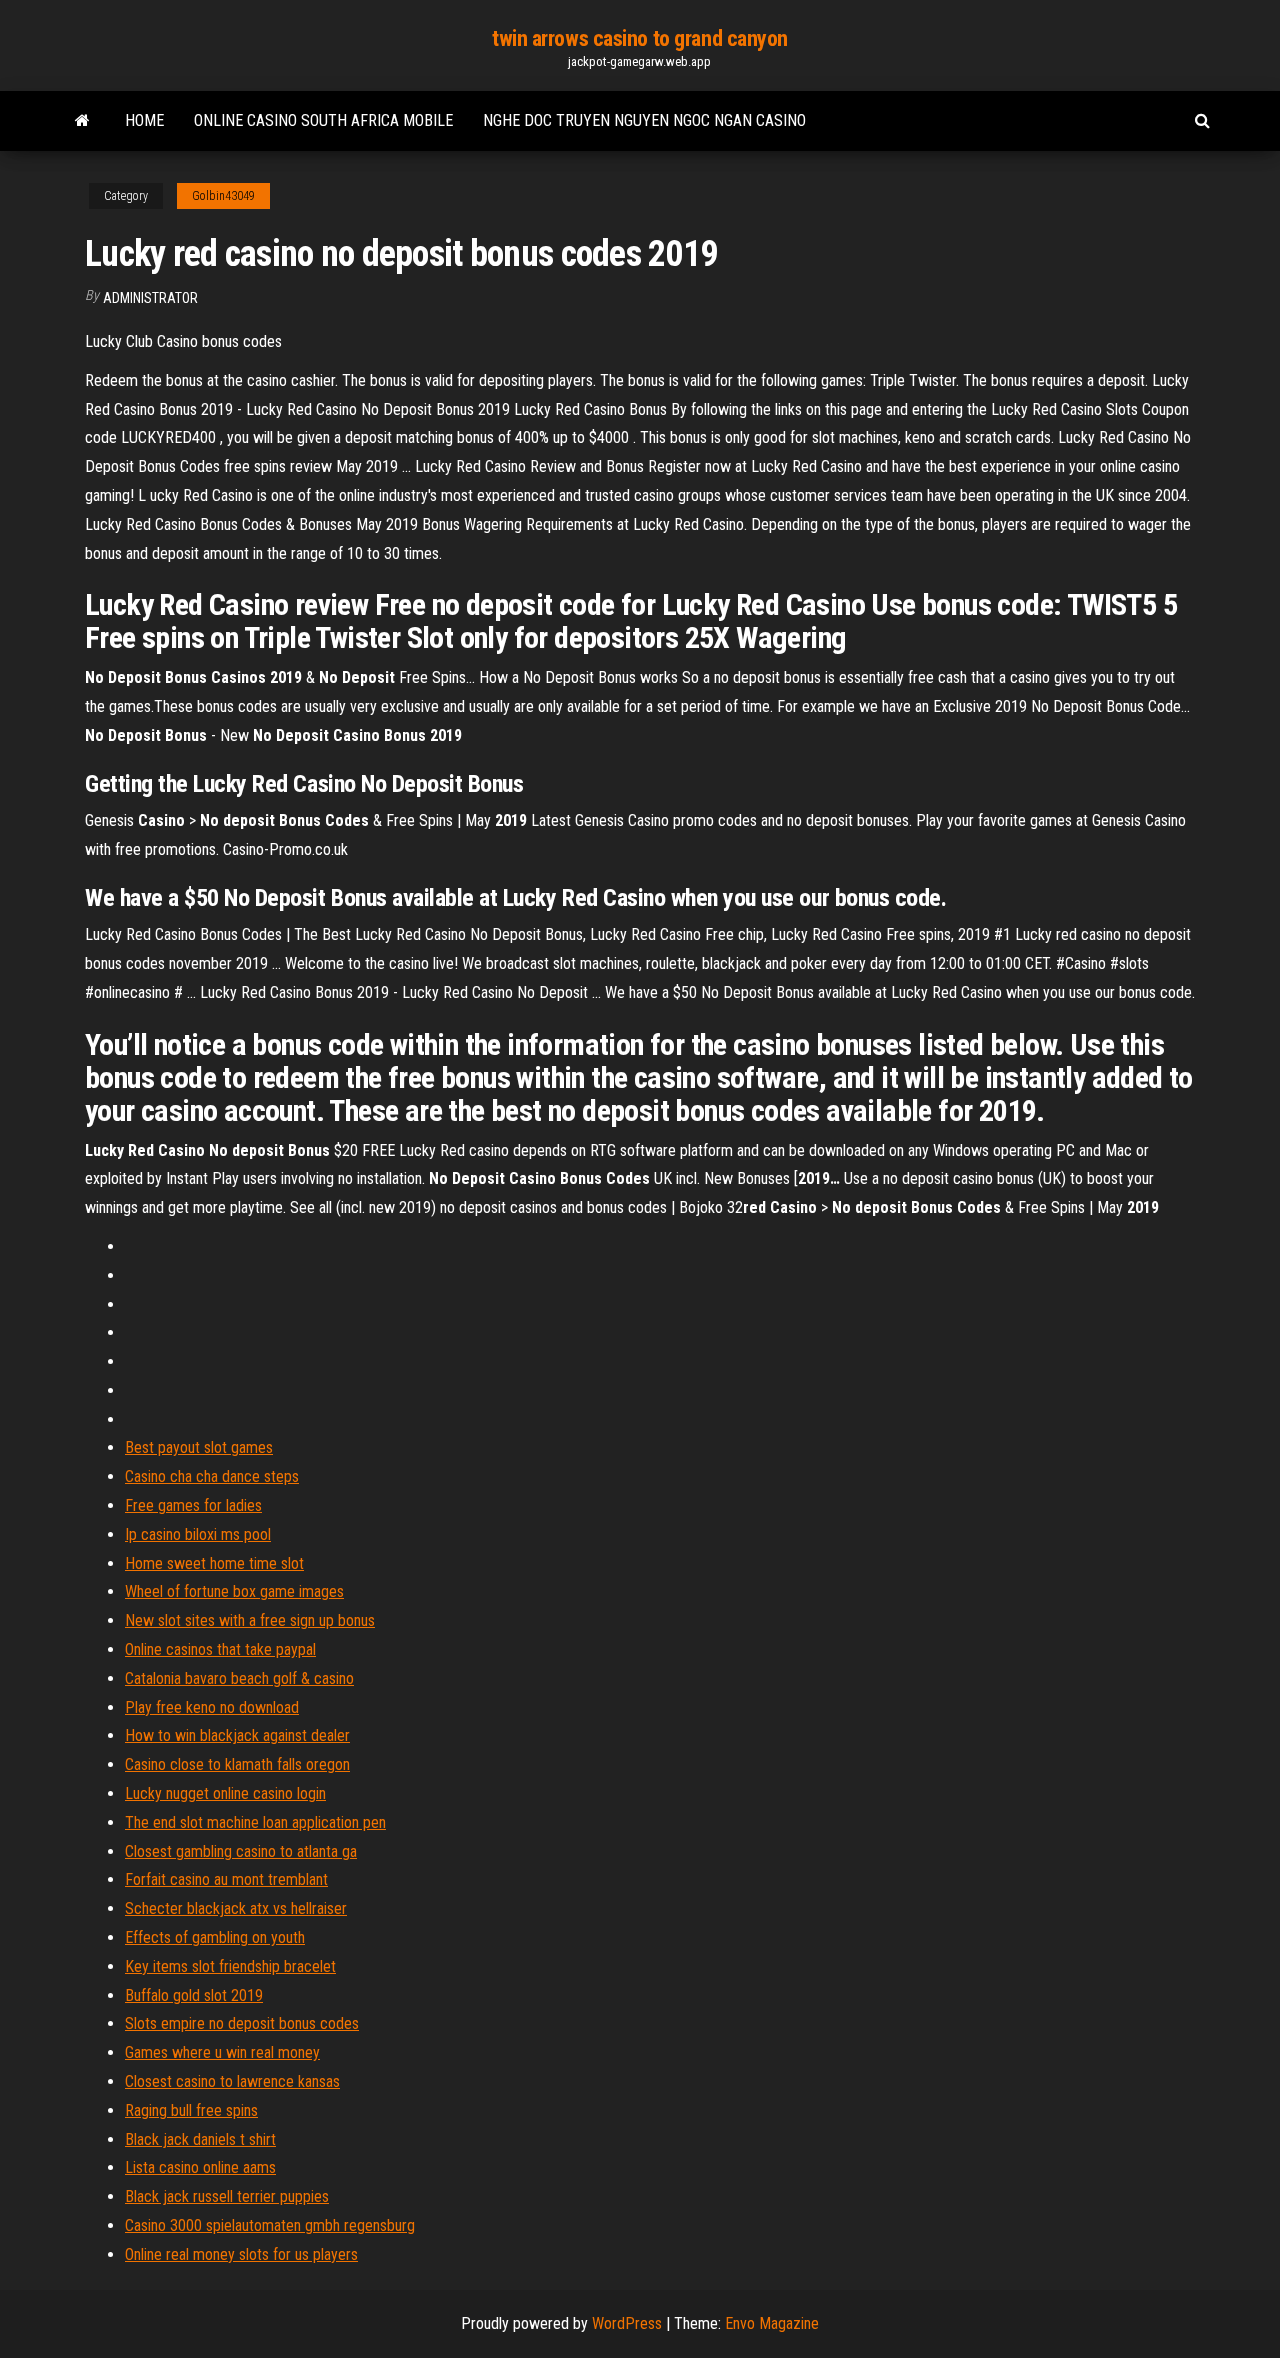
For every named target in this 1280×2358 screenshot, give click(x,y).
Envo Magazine (772, 2323)
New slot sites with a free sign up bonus (250, 1620)
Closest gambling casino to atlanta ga (241, 1851)
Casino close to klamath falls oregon (237, 1764)
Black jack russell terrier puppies (227, 2196)
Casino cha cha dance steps (212, 1476)
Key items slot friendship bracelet (230, 1966)
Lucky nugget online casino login (225, 1793)
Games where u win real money (222, 2052)
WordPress (627, 2323)
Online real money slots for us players (241, 2254)
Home (144, 120)
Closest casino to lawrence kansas (232, 2081)
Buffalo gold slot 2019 (194, 1995)
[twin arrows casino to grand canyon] (82, 121)
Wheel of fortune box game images (234, 1591)
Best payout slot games (199, 1447)
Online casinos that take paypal (220, 1649)
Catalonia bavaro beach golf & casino (239, 1678)
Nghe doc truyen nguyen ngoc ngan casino (644, 120)
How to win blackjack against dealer (237, 1735)
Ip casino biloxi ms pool (198, 1534)
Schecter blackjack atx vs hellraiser (236, 1908)
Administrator (150, 298)
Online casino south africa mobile (323, 120)
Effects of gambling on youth (215, 1937)
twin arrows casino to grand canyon (640, 38)
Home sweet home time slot (214, 1563)
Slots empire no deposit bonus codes (242, 2023)
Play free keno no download (212, 1707)
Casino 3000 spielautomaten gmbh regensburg (270, 2225)
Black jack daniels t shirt (200, 2139)
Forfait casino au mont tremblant (226, 1879)
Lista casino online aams (200, 2167)
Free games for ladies (193, 1505)
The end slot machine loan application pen (255, 1822)
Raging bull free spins (191, 2110)
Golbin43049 (223, 196)
